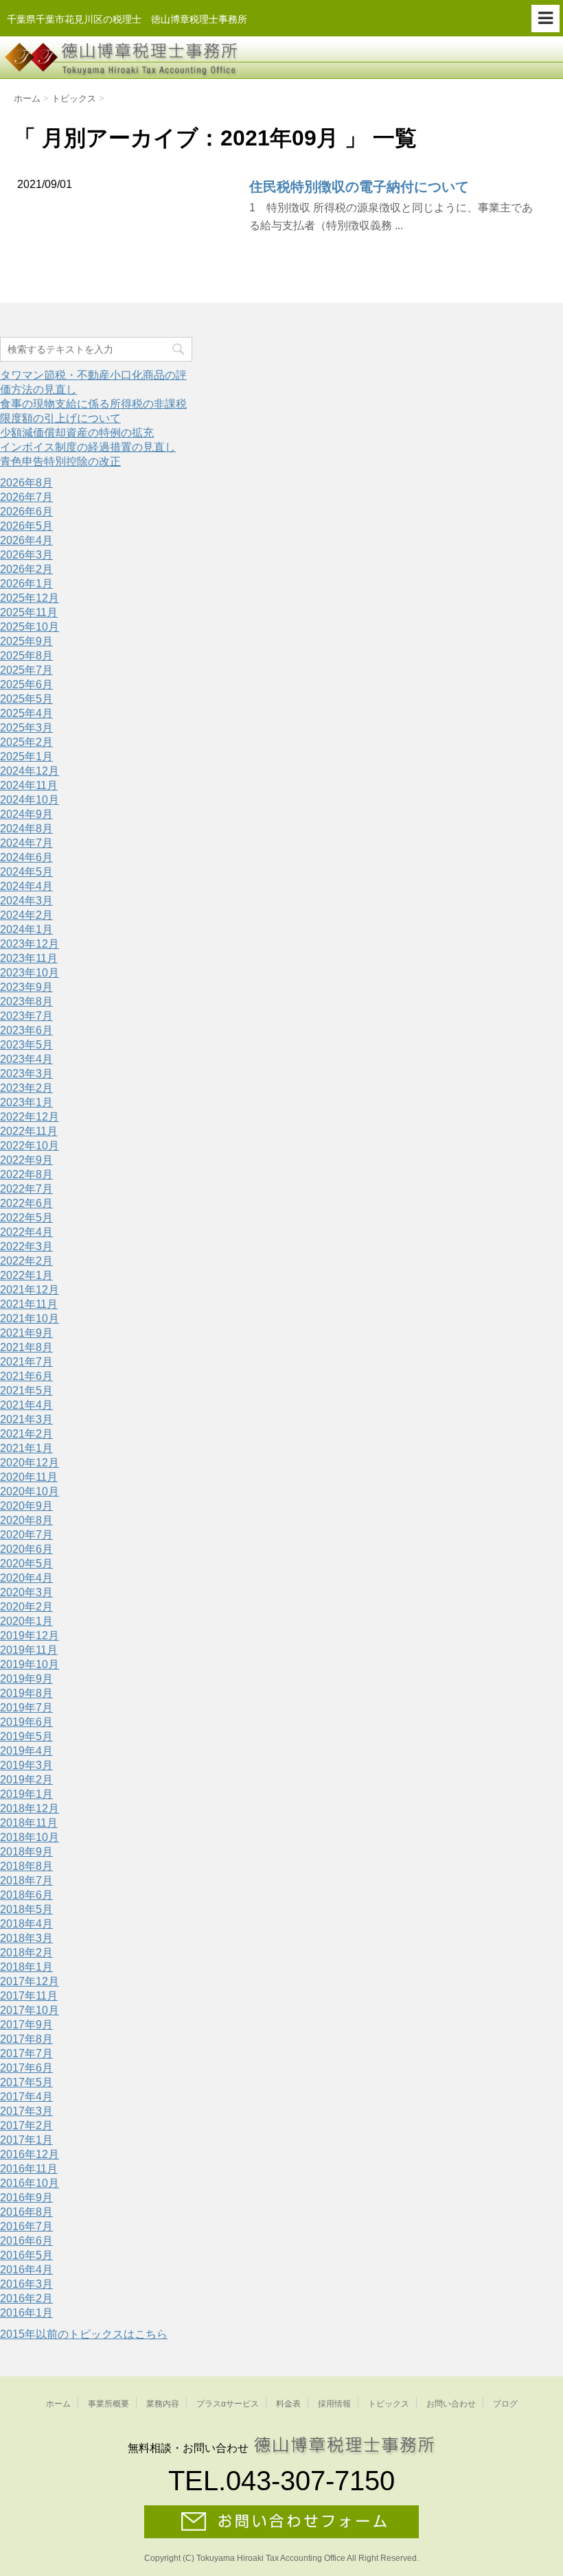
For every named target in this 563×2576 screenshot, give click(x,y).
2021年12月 (30, 1290)
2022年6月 (26, 1203)
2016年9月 (26, 2198)
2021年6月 (26, 1376)
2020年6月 (26, 1549)
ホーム (58, 2404)
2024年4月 (26, 886)
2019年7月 (26, 1708)
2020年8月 (26, 1520)
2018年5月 (26, 1909)
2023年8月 (26, 1002)
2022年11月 (29, 1131)
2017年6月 (26, 2068)
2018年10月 (30, 1837)
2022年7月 (26, 1189)
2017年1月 (26, 2140)
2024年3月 (26, 901)
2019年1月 (26, 1794)
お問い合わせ (451, 2404)
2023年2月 (26, 1088)
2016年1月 (26, 2313)
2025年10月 (30, 627)
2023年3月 (26, 1074)
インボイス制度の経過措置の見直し (88, 447)
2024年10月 (30, 800)
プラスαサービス (228, 2404)
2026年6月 (26, 512)
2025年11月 (29, 612)
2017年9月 (26, 2025)
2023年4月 (26, 1059)
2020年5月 (26, 1564)
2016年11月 (29, 2169)
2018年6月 (26, 1895)
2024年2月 (26, 915)
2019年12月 (30, 1636)
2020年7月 (26, 1535)
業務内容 (163, 2404)
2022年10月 (30, 1146)
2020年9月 (26, 1506)
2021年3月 (26, 1419)
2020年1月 (26, 1621)
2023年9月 (26, 987)
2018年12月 (30, 1808)
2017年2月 (26, 2126)
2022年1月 (26, 1275)
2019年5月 (26, 1736)
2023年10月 (30, 973)
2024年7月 (26, 843)
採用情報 (334, 2404)
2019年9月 (26, 1679)
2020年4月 (26, 1578)
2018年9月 (26, 1852)
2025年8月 (26, 656)
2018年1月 (26, 1967)
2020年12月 (30, 1463)
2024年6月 (26, 857)
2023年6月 (26, 1030)
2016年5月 (26, 2255)
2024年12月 (30, 771)
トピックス (389, 2404)
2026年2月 (26, 569)
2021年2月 (26, 1434)
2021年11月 (29, 1304)
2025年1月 (26, 757)
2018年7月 (26, 1881)
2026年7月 (26, 497)
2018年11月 (29, 1823)
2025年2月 (26, 742)
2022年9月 (26, 1160)
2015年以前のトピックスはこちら (84, 2334)
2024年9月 (26, 814)
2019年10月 (30, 1664)
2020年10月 (30, 1491)
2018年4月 (26, 1924)
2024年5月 (26, 872)
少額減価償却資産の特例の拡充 (77, 433)
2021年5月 (26, 1391)
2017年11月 (29, 1996)
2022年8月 (26, 1174)
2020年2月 (26, 1607)
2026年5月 (26, 526)
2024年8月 (26, 829)
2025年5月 (26, 699)
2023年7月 (26, 1016)
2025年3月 (26, 728)
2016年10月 (30, 2183)
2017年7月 (26, 2053)
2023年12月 (30, 944)
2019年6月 (26, 1722)
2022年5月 (26, 1218)
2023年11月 (29, 958)
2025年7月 (26, 670)
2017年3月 (26, 2111)
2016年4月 (26, 2270)
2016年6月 (26, 2241)
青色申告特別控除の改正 (60, 461)
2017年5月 (26, 2082)
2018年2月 (26, 1953)
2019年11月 (29, 1650)
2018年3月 (26, 1938)
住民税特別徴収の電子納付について (359, 187)
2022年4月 (26, 1232)
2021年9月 (26, 1333)
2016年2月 (26, 2298)
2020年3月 (26, 1592)
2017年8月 (26, 2039)
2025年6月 (26, 684)
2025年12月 (30, 598)
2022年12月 (30, 1117)
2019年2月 (26, 1780)
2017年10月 (30, 2010)
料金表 (288, 2404)
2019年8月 (26, 1693)
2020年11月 (29, 1477)
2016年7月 (26, 2226)
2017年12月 (30, 1981)
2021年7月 (26, 1362)
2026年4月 (26, 540)
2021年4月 (26, 1405)
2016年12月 (30, 2154)
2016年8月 (26, 2212)
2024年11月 (29, 785)
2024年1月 (26, 929)
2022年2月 (26, 1261)
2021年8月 (26, 1347)
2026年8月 (26, 483)
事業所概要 (108, 2404)
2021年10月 (30, 1319)
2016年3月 (26, 2284)
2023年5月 (26, 1045)
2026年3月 (26, 555)
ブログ (505, 2404)
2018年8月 (26, 1866)
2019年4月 (26, 1751)
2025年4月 (26, 713)
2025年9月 (26, 641)
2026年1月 (26, 584)
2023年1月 (26, 1102)
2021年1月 (26, 1448)
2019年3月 (26, 1765)
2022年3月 (26, 1246)
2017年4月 (26, 2097)
